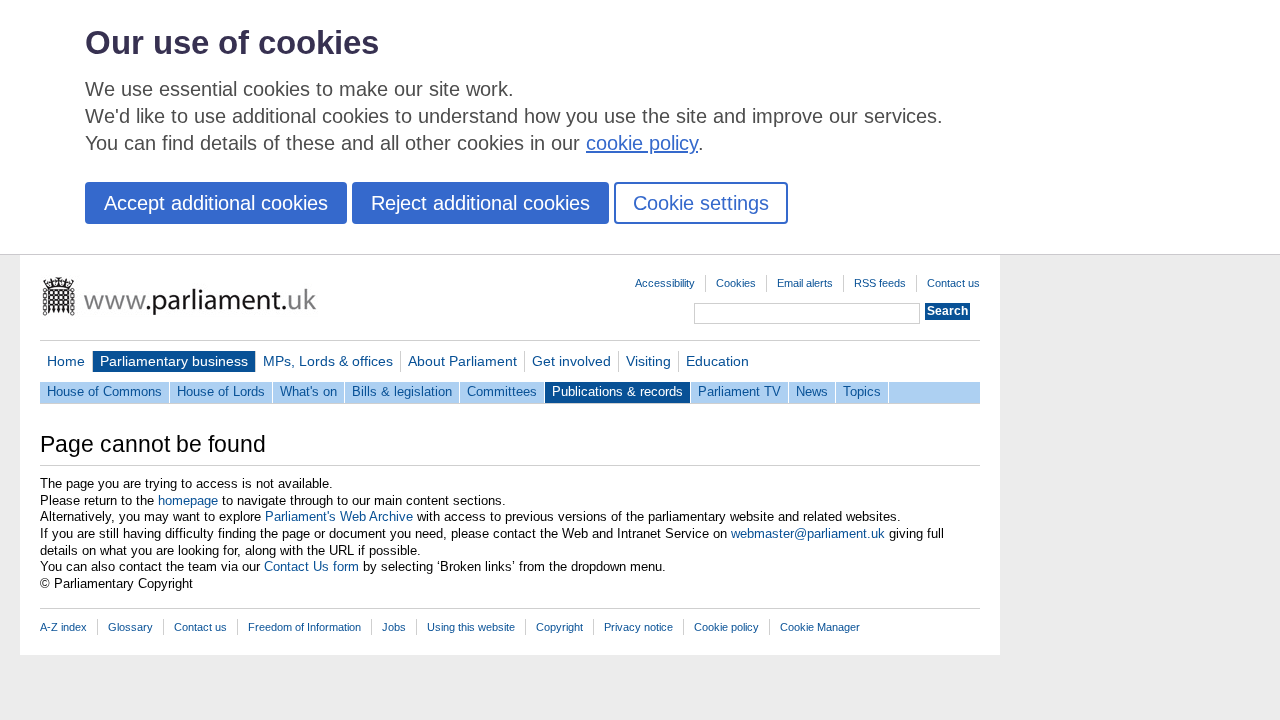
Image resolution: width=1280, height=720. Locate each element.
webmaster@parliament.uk (808, 533)
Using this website (471, 627)
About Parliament (462, 361)
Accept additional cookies (216, 203)
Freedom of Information (304, 627)
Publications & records (617, 391)
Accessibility (665, 283)
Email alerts (805, 283)
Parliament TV (739, 391)
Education (717, 361)
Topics (862, 391)
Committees (502, 391)
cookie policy (642, 143)
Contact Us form (311, 566)
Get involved (571, 361)
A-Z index (63, 627)
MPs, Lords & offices (328, 361)
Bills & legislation (402, 391)
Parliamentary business (174, 361)
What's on (308, 391)
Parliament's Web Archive (339, 516)
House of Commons (104, 391)
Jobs (394, 627)
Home (66, 361)
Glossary (130, 627)
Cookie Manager (820, 627)
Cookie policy (726, 627)
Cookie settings (701, 203)
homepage (188, 500)
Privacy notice (638, 627)
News (812, 391)
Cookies (736, 283)
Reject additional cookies (480, 203)
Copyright (559, 627)
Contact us (953, 283)
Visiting (648, 361)
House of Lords (221, 391)
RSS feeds (880, 283)
